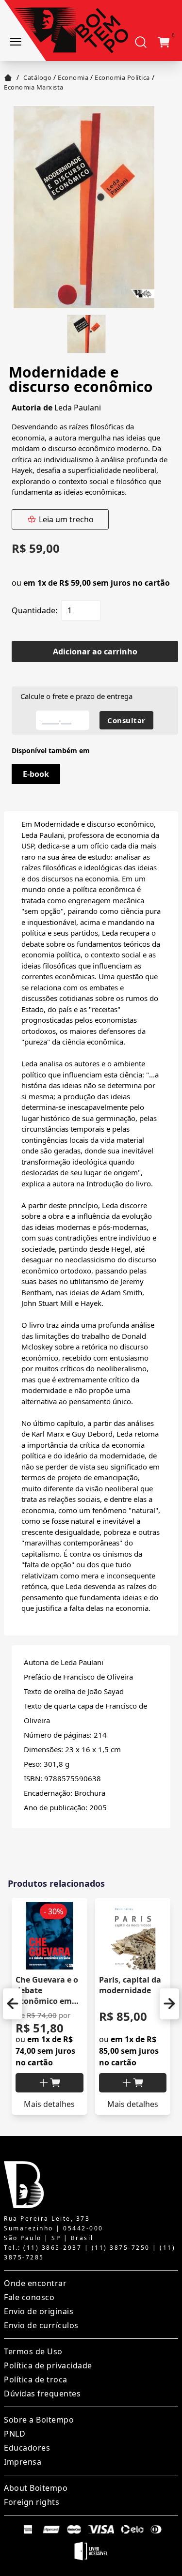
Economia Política (122, 77)
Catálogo (37, 77)
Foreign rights (32, 2502)
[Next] (169, 2004)
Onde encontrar (35, 2283)
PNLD (15, 2434)
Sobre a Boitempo (39, 2420)
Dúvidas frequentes (42, 2394)
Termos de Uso (33, 2351)
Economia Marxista (34, 87)
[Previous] (13, 2004)
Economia (73, 77)
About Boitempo (36, 2488)
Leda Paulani (78, 408)
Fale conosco (29, 2297)
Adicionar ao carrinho (95, 652)
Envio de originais (39, 2311)
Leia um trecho (66, 519)
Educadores (27, 2448)
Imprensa (23, 2462)
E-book (36, 774)
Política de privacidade (48, 2365)
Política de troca (36, 2379)
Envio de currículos (41, 2325)
